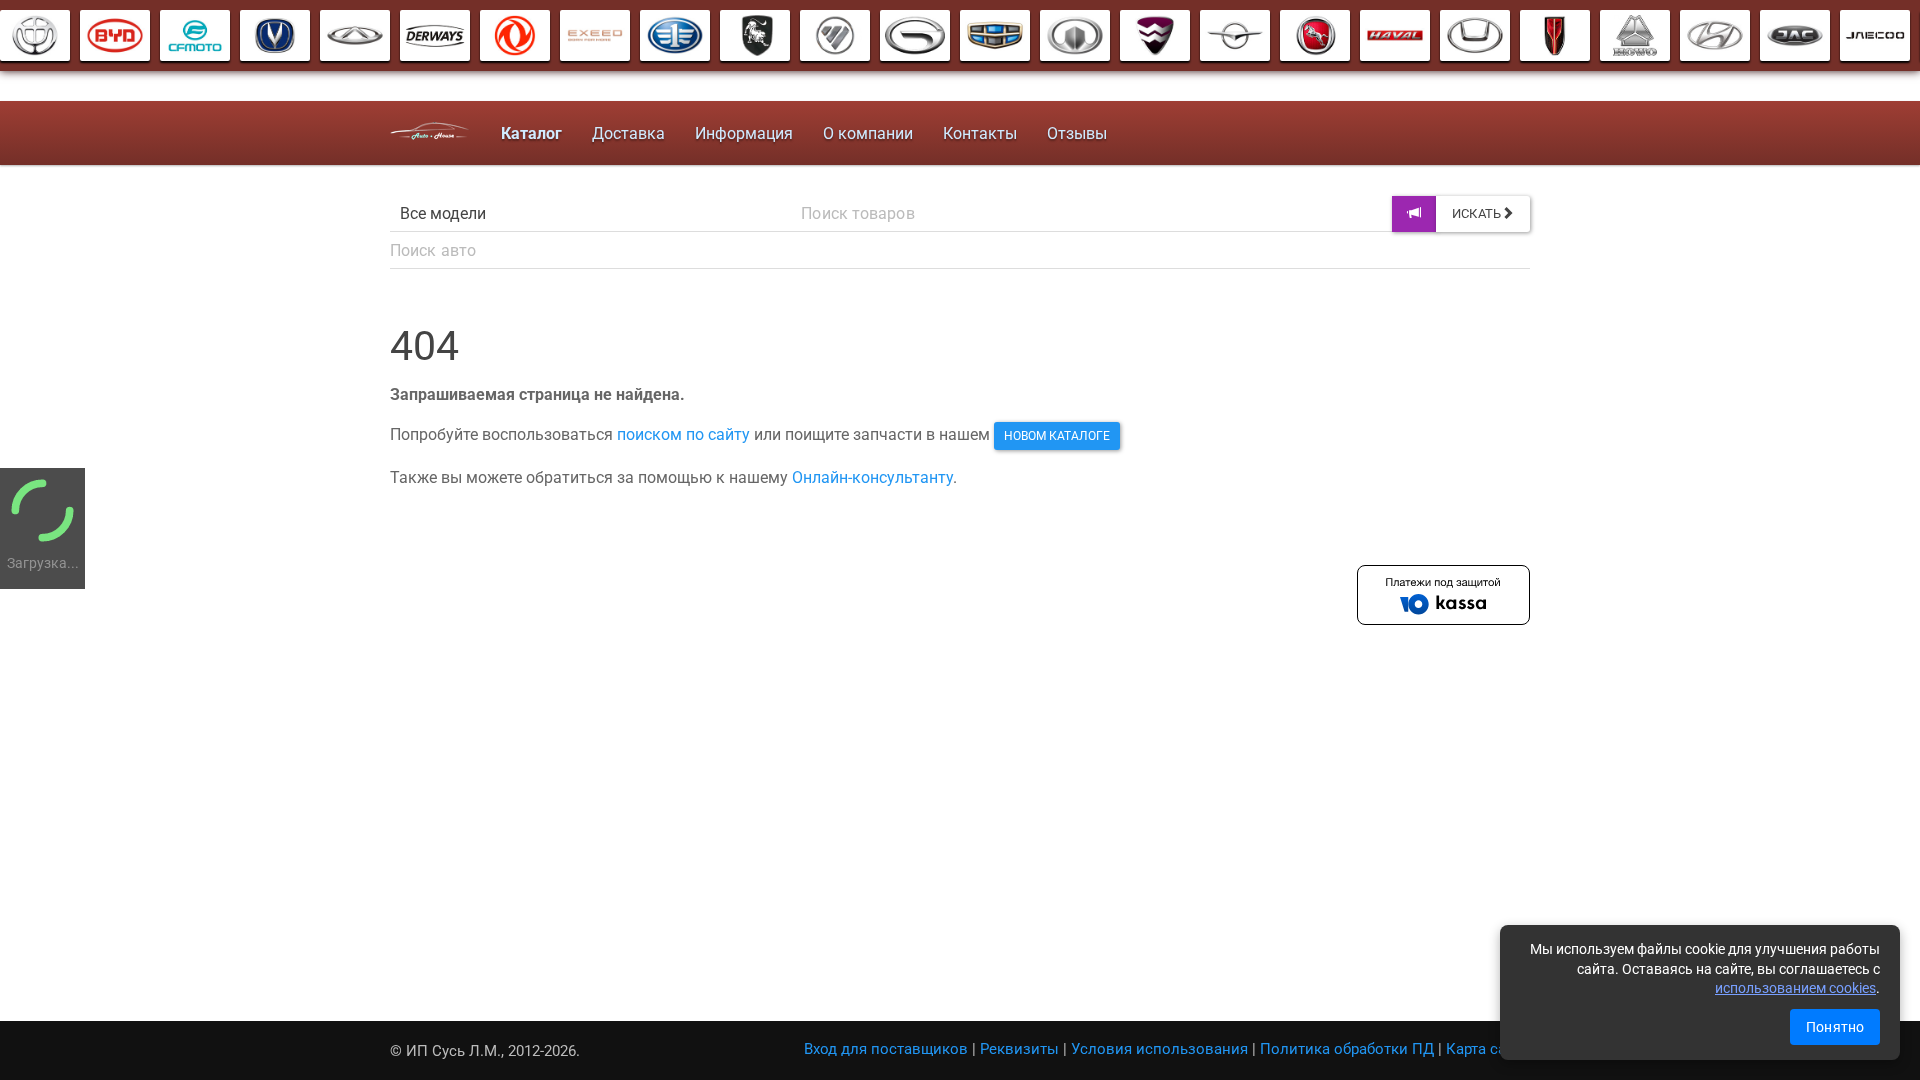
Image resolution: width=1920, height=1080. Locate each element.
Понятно (1835, 1027)
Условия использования (1159, 1049)
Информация (744, 133)
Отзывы (1077, 133)
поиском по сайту (683, 434)
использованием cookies (1795, 988)
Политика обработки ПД (1347, 1049)
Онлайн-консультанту (872, 477)
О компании (868, 133)
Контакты (980, 133)
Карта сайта (1488, 1049)
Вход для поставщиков (886, 1049)
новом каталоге (1057, 436)
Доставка (628, 133)
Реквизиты (1019, 1049)
